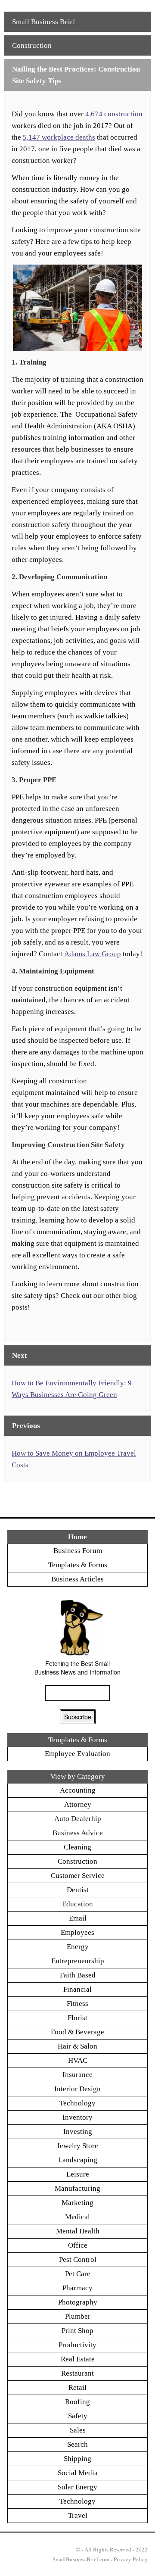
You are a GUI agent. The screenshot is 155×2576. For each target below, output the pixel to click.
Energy (78, 1947)
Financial (77, 1989)
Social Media (78, 2473)
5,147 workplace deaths (59, 137)
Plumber (78, 2316)
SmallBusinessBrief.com (81, 2559)
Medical (77, 2217)
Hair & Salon (77, 2046)
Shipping (77, 2459)
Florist (77, 2018)
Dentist (78, 1890)
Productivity (77, 2345)
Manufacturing (77, 2188)
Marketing (77, 2203)
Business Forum (78, 1551)
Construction (32, 45)
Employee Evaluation (77, 1754)
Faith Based (78, 1975)
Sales (78, 2430)
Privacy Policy (131, 2559)
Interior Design (77, 2089)
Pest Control (78, 2259)
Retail (77, 2387)
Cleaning (77, 1847)
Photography (78, 2302)
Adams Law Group (93, 954)
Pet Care (78, 2274)
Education (77, 1904)
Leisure (78, 2174)
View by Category (78, 1776)
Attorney (78, 1804)
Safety (78, 2416)
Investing (78, 2132)
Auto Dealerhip (78, 1819)
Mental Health (78, 2231)
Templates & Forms (78, 1565)
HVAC (78, 2060)
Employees (77, 1932)
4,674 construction (114, 114)
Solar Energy (77, 2487)
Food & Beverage (77, 2032)
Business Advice (78, 1833)
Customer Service (78, 1876)
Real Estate (78, 2359)
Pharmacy (77, 2288)
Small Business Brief (44, 22)
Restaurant (77, 2373)
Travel (78, 2515)
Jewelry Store (77, 2146)
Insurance (77, 2075)
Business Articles (77, 1579)
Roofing (77, 2402)
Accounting (78, 1790)
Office (78, 2245)
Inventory (77, 2117)
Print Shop (77, 2331)
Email (78, 1918)
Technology (77, 2103)
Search (77, 2444)
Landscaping (78, 2160)
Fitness (77, 2004)
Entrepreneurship (78, 1961)
